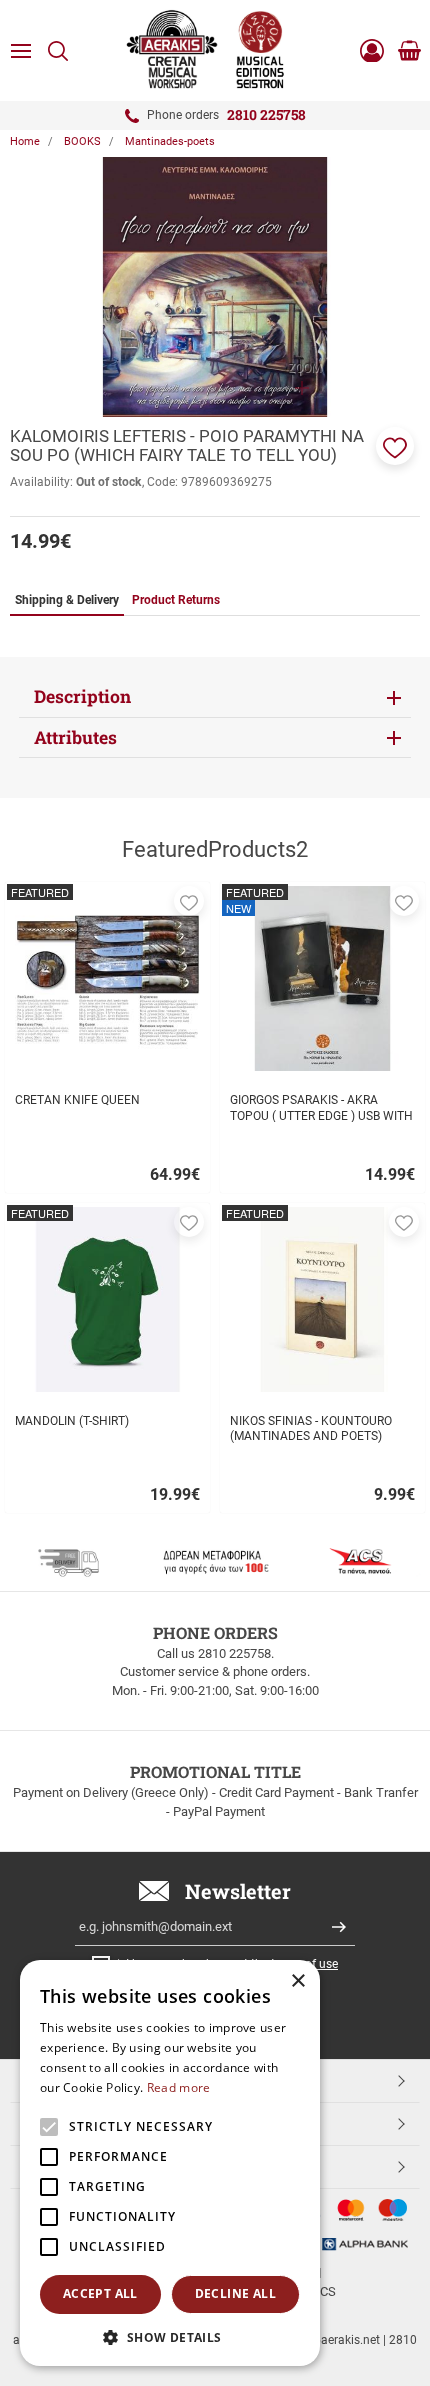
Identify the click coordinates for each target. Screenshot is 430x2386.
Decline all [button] (235, 2293)
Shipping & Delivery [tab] (67, 600)
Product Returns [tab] (176, 600)
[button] (395, 446)
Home (25, 141)
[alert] (170, 2163)
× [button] (297, 1981)
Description (82, 696)
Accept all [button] (100, 2293)
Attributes (75, 737)
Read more (179, 2087)
